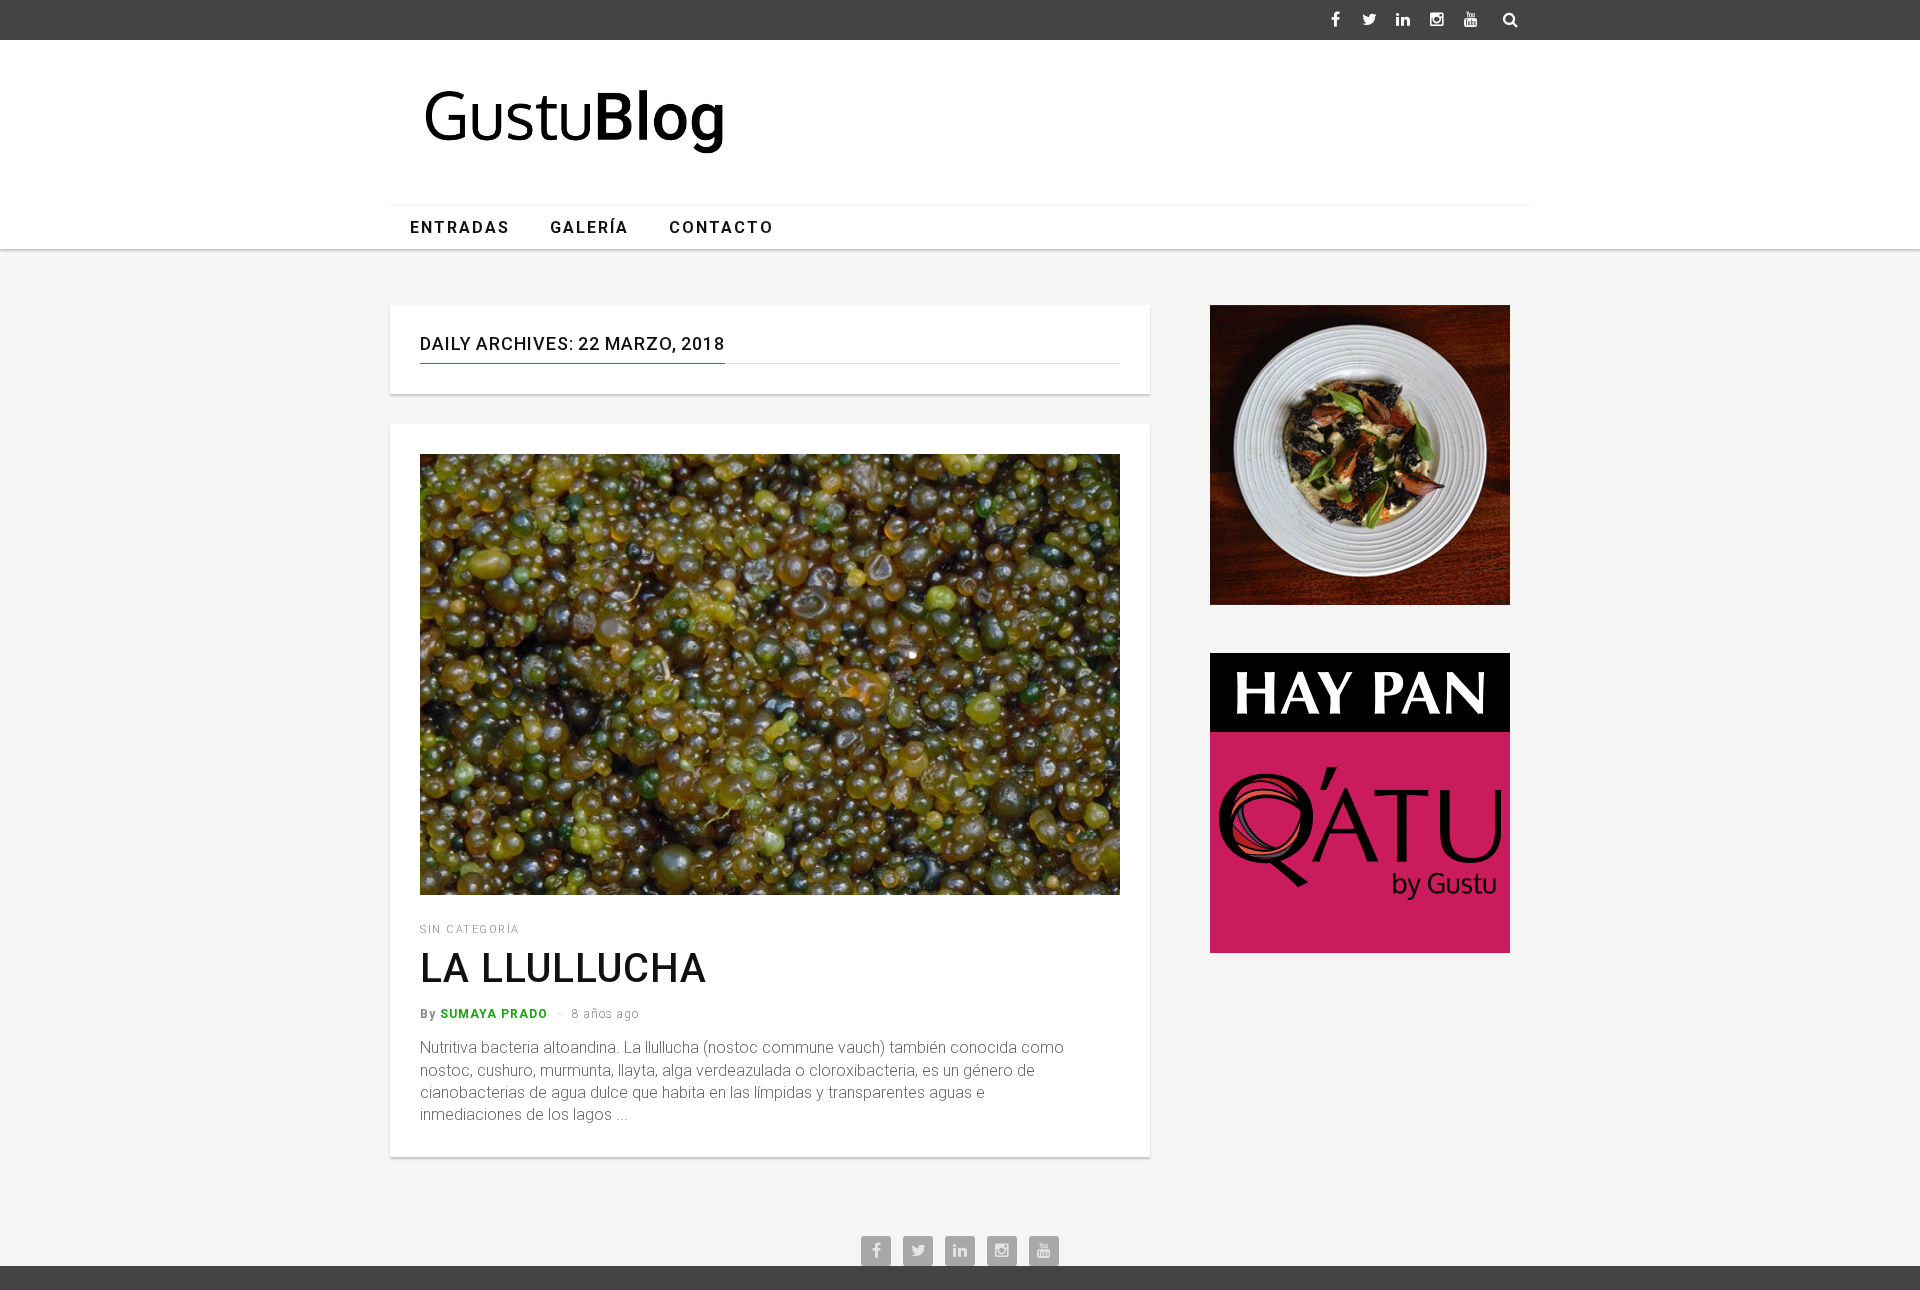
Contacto (721, 227)
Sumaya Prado (494, 1014)
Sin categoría (470, 929)
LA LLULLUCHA (563, 968)
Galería (589, 227)
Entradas (460, 227)
